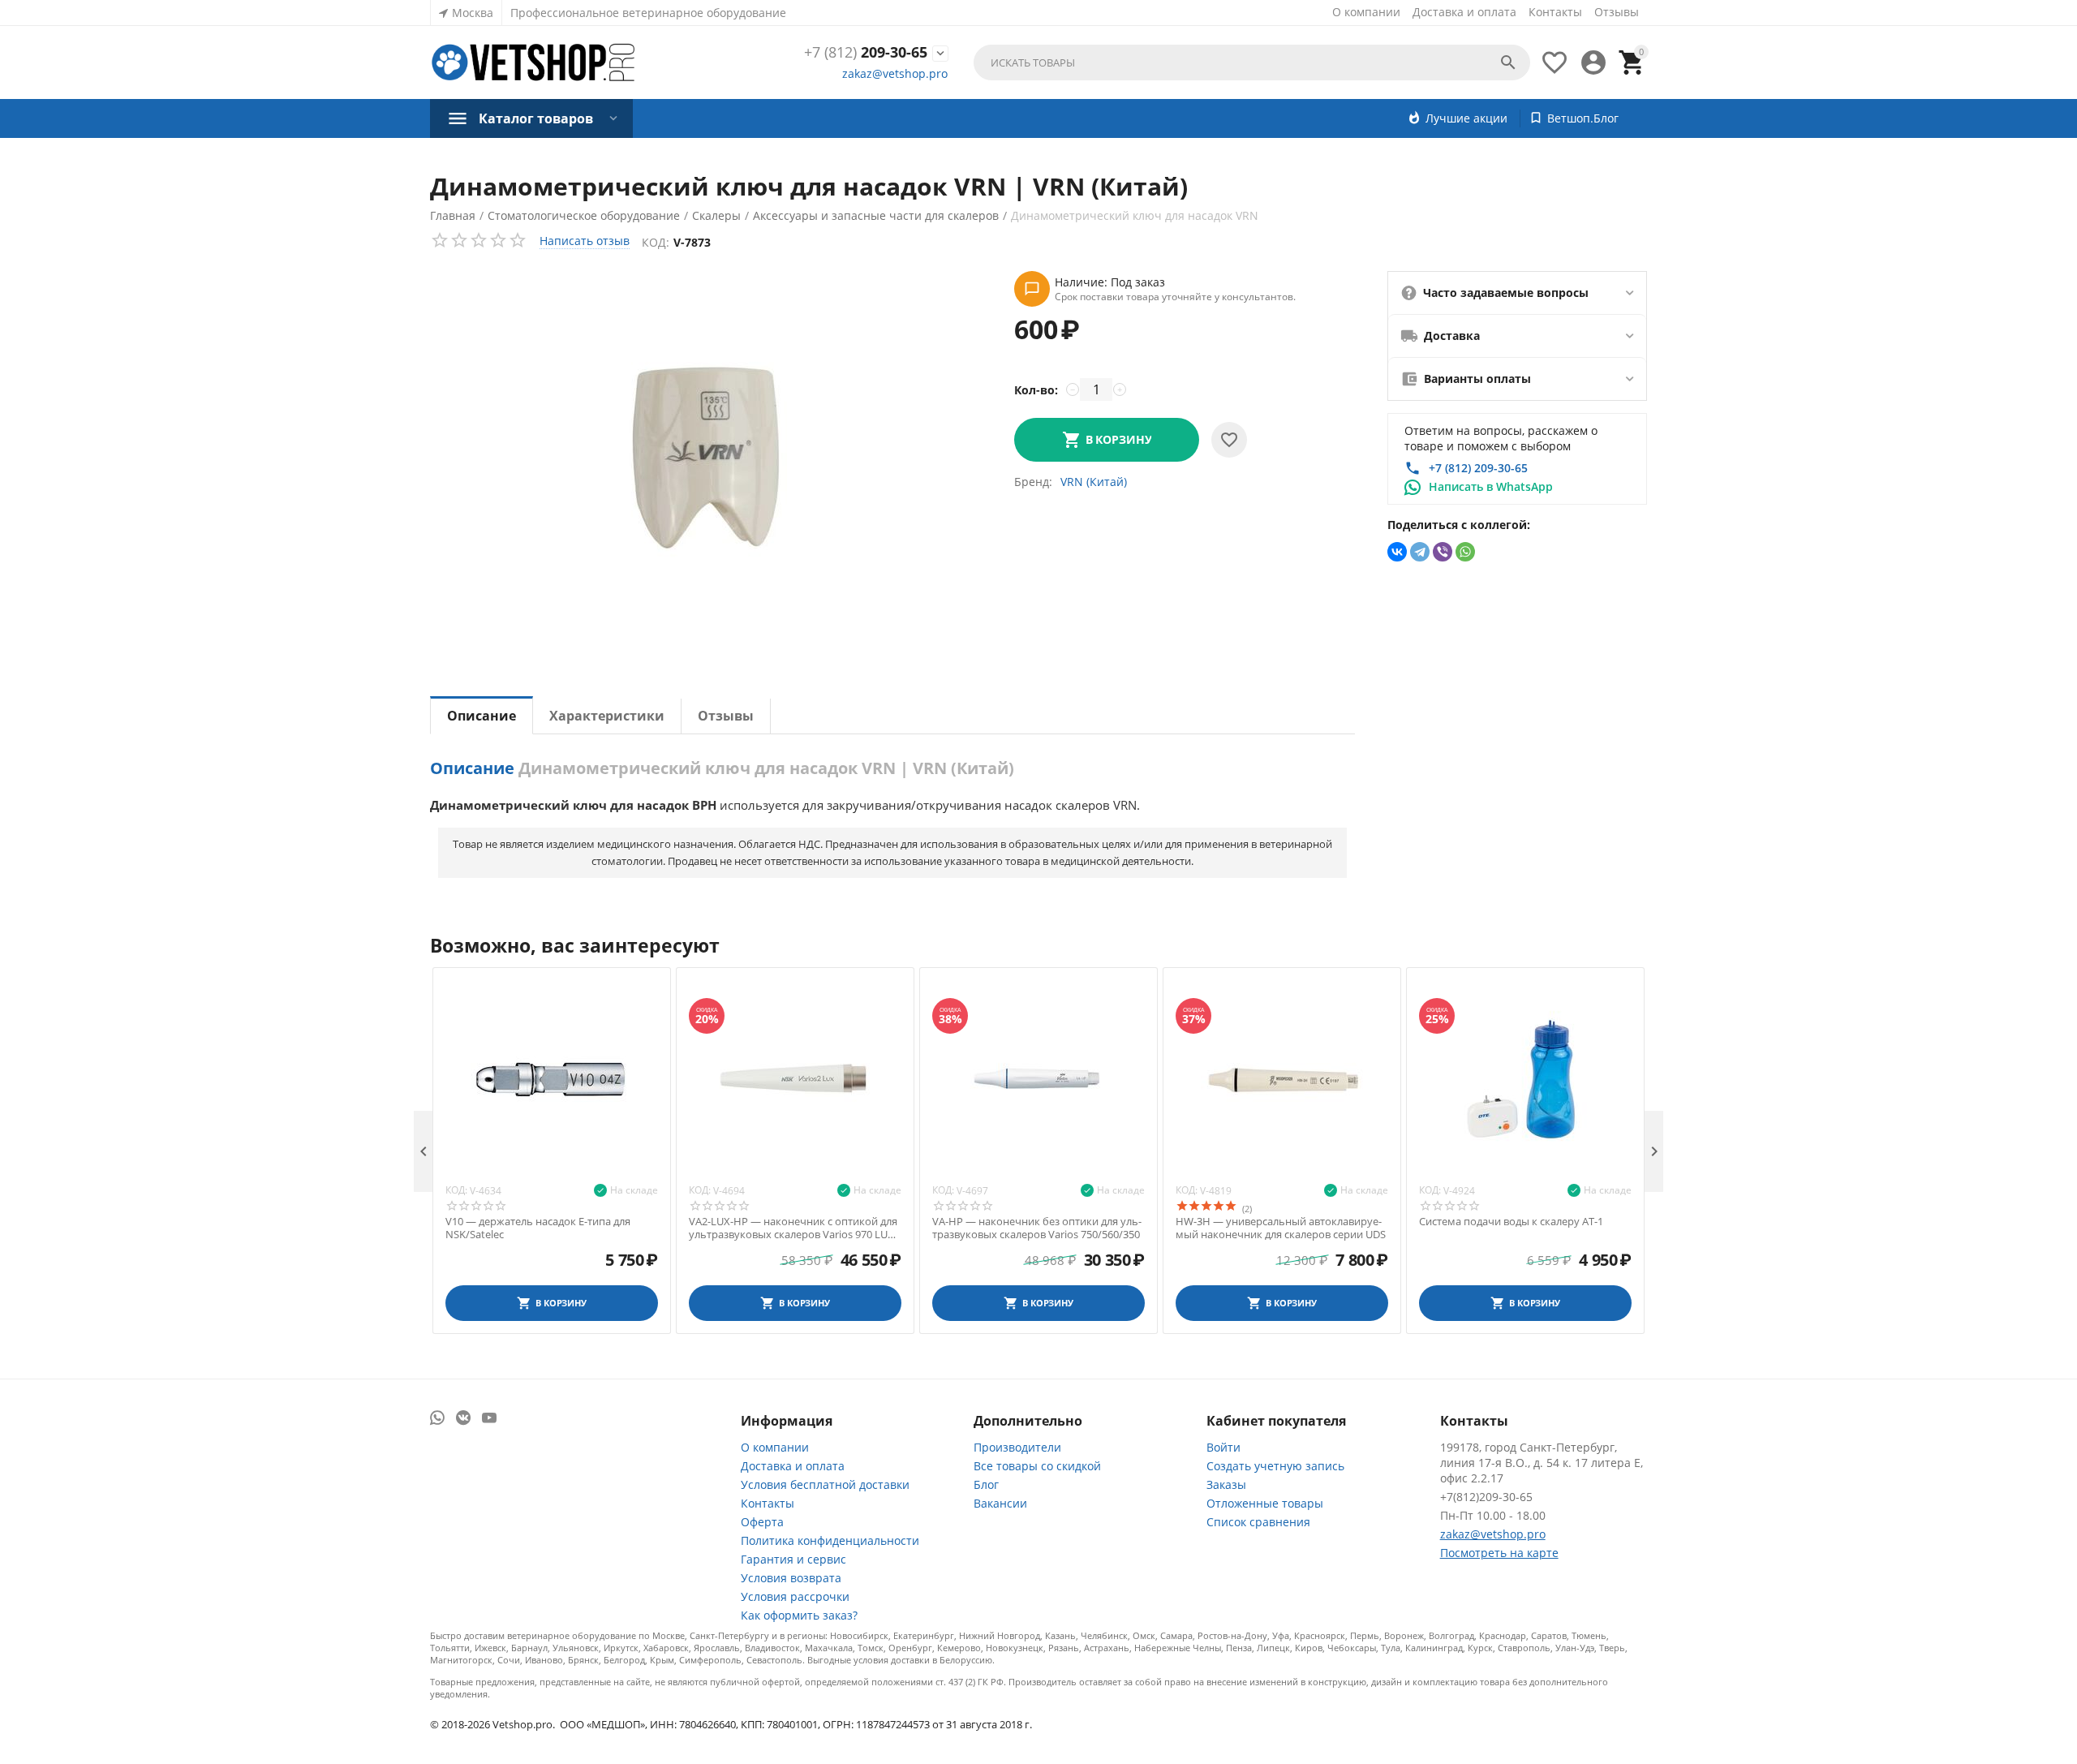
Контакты (1555, 12)
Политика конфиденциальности (830, 1540)
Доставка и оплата (1464, 12)
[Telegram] (1420, 552)
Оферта (762, 1522)
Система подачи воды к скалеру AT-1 (1511, 1222)
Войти (1223, 1447)
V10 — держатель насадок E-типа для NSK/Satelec (538, 1228)
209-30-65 (866, 53)
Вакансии (1000, 1503)
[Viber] (1443, 552)
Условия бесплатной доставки (825, 1484)
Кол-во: (1036, 390)
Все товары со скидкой (1037, 1466)
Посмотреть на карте (1499, 1553)
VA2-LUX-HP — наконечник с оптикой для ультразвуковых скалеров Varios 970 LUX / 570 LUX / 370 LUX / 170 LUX (795, 1228)
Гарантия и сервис (793, 1559)
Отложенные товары (1265, 1503)
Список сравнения (1258, 1522)
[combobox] (1252, 62)
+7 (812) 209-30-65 (1478, 468)
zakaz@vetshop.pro (895, 73)
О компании (1366, 12)
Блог (986, 1484)
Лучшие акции (1466, 118)
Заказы (1226, 1484)
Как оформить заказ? (799, 1615)
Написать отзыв (585, 241)
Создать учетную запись (1275, 1466)
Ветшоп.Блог (1583, 118)
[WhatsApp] (1465, 552)
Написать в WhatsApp (1491, 486)
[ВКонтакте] (1397, 552)
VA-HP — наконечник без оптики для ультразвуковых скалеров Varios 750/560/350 (1037, 1228)
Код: (656, 242)
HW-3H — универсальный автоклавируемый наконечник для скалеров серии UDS (1281, 1228)
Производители (1017, 1447)
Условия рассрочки (795, 1596)
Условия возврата (791, 1578)
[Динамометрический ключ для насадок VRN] (706, 458)
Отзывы (1617, 12)
